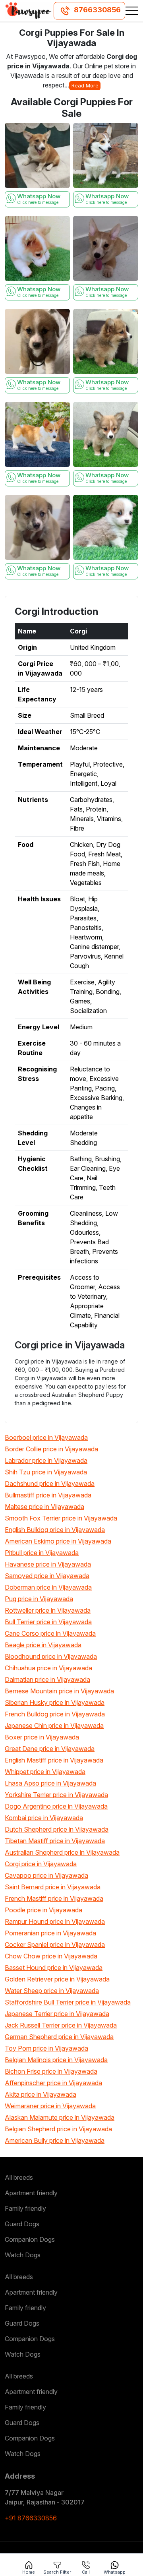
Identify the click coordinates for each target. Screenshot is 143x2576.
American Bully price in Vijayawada (55, 2140)
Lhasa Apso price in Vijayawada (50, 1783)
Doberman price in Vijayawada (48, 1587)
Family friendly (25, 2208)
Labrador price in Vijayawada (46, 1460)
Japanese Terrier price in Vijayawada (57, 2014)
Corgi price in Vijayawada (41, 1864)
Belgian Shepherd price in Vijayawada (58, 2129)
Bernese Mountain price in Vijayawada (59, 1691)
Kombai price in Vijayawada (44, 1818)
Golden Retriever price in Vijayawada (57, 1979)
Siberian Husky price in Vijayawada (55, 1702)
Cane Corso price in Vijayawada (50, 1633)
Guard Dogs (22, 2224)
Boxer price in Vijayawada (42, 1737)
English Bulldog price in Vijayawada (55, 1530)
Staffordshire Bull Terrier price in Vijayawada (68, 2002)
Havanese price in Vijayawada (48, 1564)
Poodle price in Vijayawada (43, 1910)
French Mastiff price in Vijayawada (54, 1898)
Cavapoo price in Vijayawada (46, 1875)
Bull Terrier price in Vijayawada (48, 1622)
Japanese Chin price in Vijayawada (54, 1726)
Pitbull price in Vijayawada (42, 1553)
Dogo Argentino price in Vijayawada (56, 1806)
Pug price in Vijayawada (39, 1599)
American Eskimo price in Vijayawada (58, 1541)
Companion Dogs (30, 2239)
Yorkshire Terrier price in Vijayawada (56, 1795)
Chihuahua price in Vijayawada (48, 1668)
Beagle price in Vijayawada (43, 1645)
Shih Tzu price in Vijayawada (46, 1472)
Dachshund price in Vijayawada (50, 1484)
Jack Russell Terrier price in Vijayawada (61, 2025)
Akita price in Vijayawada (41, 2094)
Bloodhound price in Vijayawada (51, 1656)
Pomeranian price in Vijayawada (50, 1933)
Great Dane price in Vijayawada (50, 1749)
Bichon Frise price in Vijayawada (51, 2071)
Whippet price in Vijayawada (45, 1772)
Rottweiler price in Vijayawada (48, 1610)
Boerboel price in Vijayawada (46, 1437)
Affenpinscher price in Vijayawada (53, 2083)
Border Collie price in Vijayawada (51, 1449)
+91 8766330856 (31, 2518)
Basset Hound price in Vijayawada (54, 1968)
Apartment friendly (31, 2193)
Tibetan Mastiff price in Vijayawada (55, 1841)
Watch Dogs (23, 2255)
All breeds (19, 2177)
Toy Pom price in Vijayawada (46, 2048)
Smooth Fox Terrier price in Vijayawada (61, 1518)
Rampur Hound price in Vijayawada (55, 1921)
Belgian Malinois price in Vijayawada (56, 2060)
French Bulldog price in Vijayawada (55, 1714)
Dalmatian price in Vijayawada (47, 1679)
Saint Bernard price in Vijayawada (53, 1887)
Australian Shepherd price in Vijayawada (62, 1852)
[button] (132, 11)
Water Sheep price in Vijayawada (52, 1991)
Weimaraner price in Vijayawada (50, 2106)
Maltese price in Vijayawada (44, 1507)
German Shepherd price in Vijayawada (59, 2037)
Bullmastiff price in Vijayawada (48, 1495)
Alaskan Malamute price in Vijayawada (60, 2117)
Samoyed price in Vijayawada (47, 1576)
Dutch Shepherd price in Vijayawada (57, 1829)
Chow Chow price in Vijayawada (51, 1956)
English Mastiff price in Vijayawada (54, 1760)
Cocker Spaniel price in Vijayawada (55, 1945)
